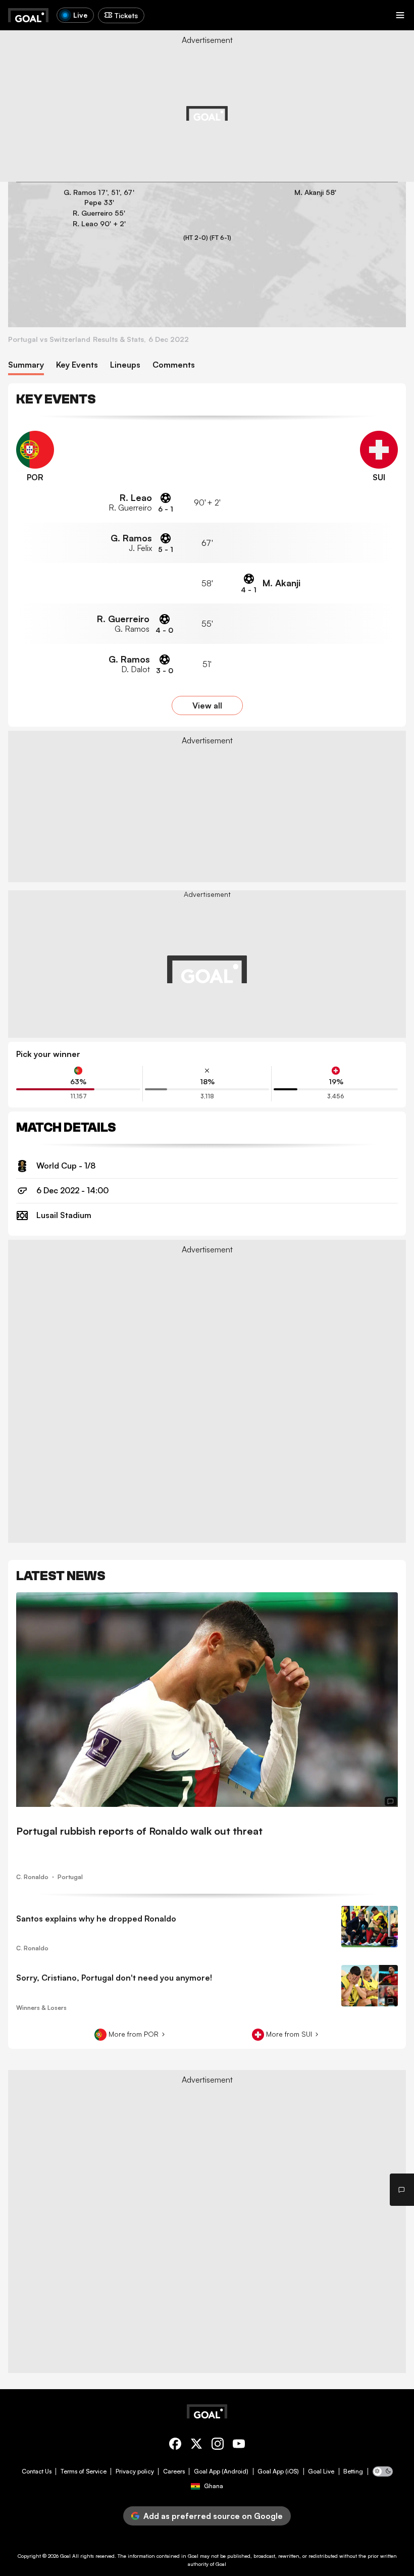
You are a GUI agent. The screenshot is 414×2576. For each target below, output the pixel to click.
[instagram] (218, 2445)
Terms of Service (84, 2471)
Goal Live (321, 2471)
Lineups (125, 365)
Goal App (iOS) (278, 2471)
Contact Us (37, 2471)
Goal (65, 2556)
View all (207, 705)
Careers (174, 2471)
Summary (26, 365)
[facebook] (175, 2445)
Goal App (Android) (221, 2471)
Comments (174, 365)
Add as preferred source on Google (213, 2516)
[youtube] (239, 2445)
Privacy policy (135, 2471)
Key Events (77, 365)
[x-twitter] (196, 2445)
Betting (353, 2471)
